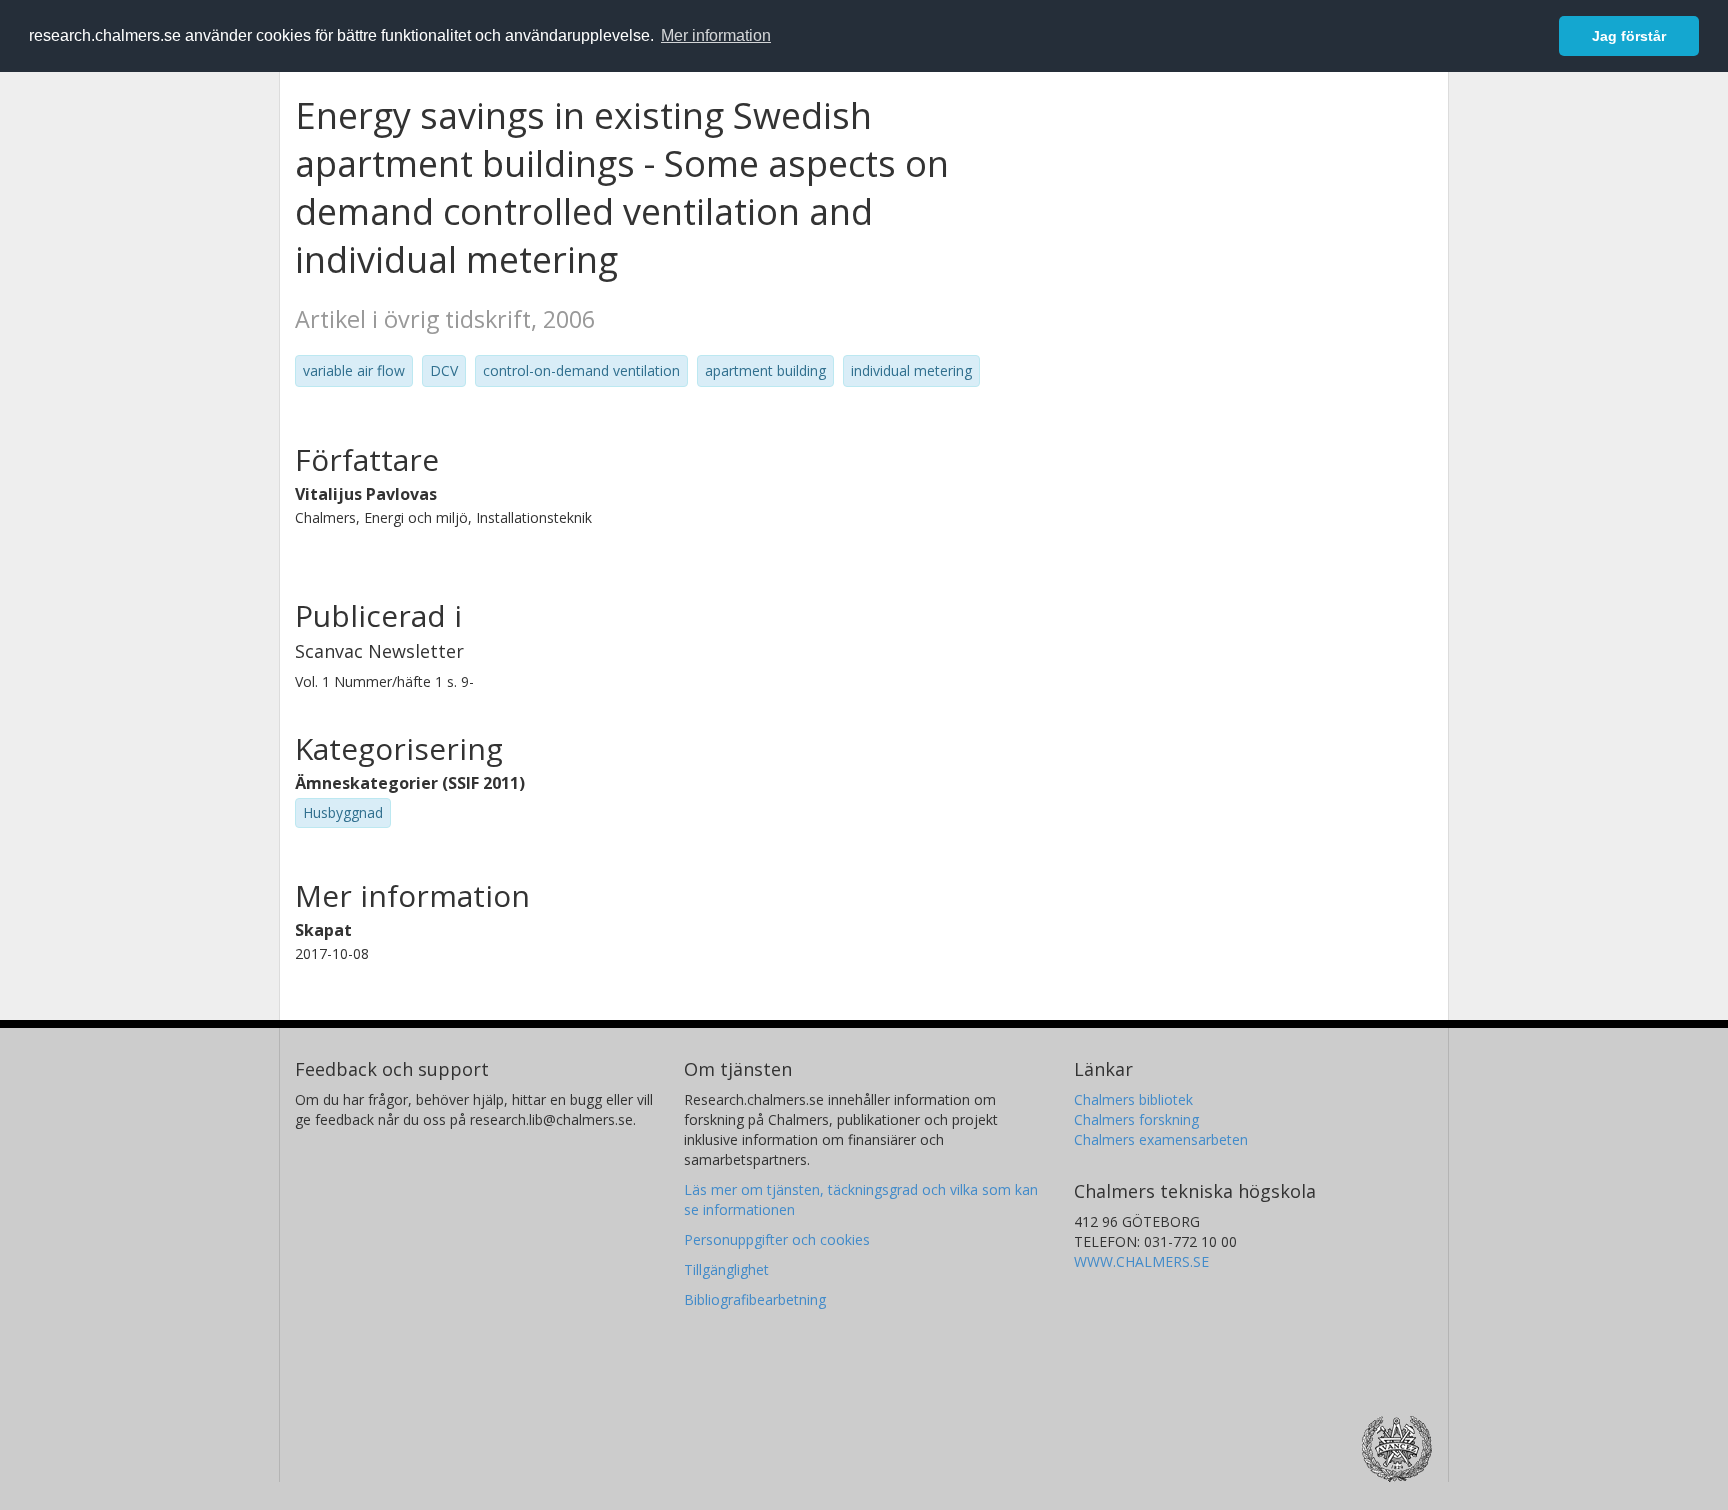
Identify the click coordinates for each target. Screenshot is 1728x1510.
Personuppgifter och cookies (777, 1239)
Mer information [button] (716, 35)
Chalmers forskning (1136, 1119)
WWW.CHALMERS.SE (1141, 1261)
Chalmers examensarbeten (1161, 1139)
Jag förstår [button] (1629, 36)
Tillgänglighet (726, 1269)
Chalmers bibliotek (1133, 1099)
